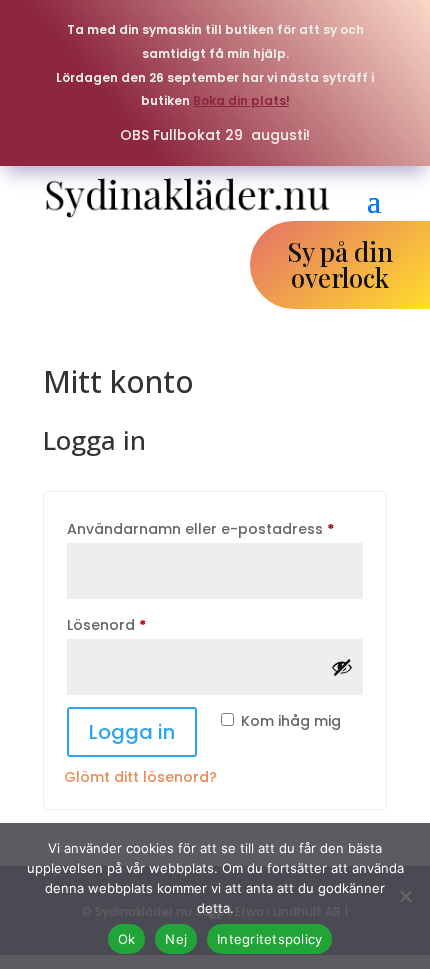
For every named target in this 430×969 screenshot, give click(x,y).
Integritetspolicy (269, 939)
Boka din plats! (241, 100)
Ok (127, 939)
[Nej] (405, 896)
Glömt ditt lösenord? (140, 777)
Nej (176, 939)
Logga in (132, 732)
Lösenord (154, 624)
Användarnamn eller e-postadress (215, 528)
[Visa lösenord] (342, 667)
